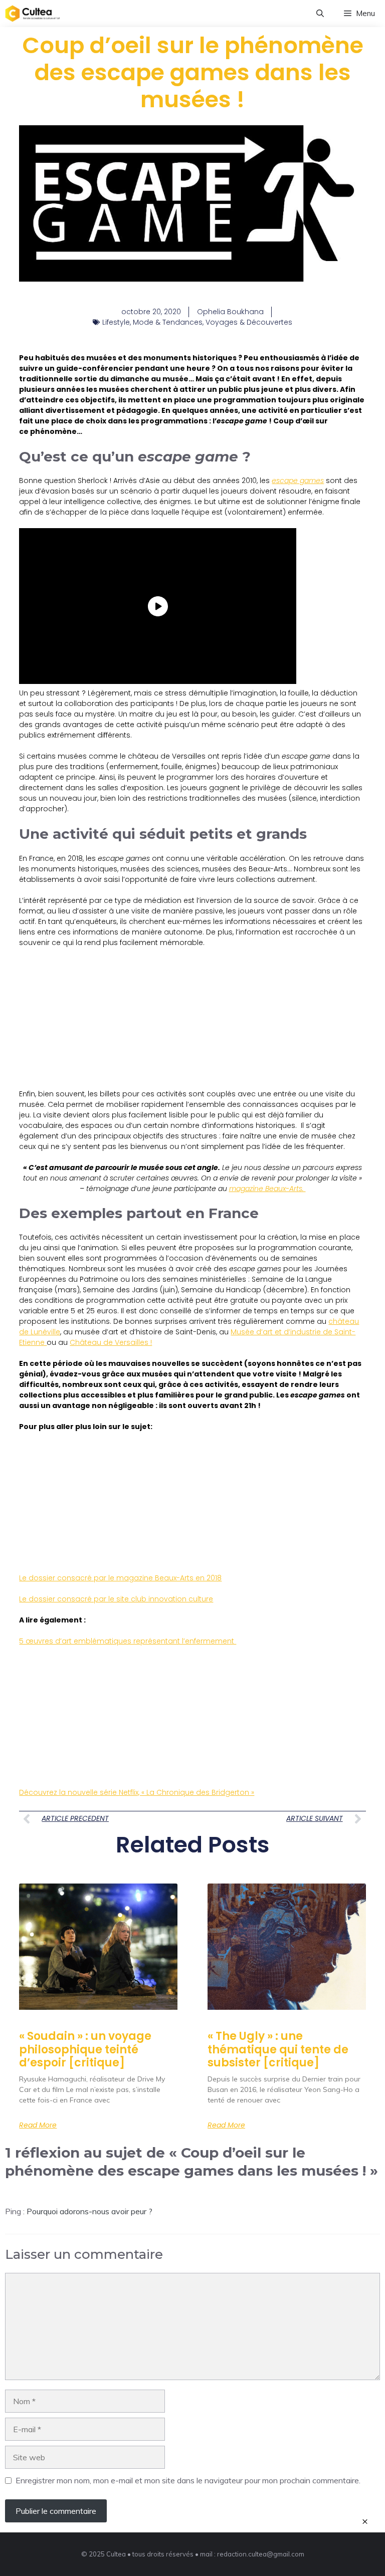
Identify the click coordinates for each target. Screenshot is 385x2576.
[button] (320, 14)
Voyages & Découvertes (249, 322)
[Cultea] (33, 14)
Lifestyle (116, 322)
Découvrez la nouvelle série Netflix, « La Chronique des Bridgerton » (137, 1792)
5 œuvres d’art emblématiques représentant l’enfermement (128, 1641)
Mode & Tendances (168, 322)
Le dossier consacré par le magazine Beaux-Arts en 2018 (120, 1578)
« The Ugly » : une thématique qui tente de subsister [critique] (278, 2049)
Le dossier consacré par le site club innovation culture (116, 1599)
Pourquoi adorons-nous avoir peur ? (89, 2211)
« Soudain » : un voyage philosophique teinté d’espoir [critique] (85, 2049)
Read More (38, 2125)
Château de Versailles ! (111, 1342)
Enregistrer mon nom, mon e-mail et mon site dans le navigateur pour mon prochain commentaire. (188, 2480)
